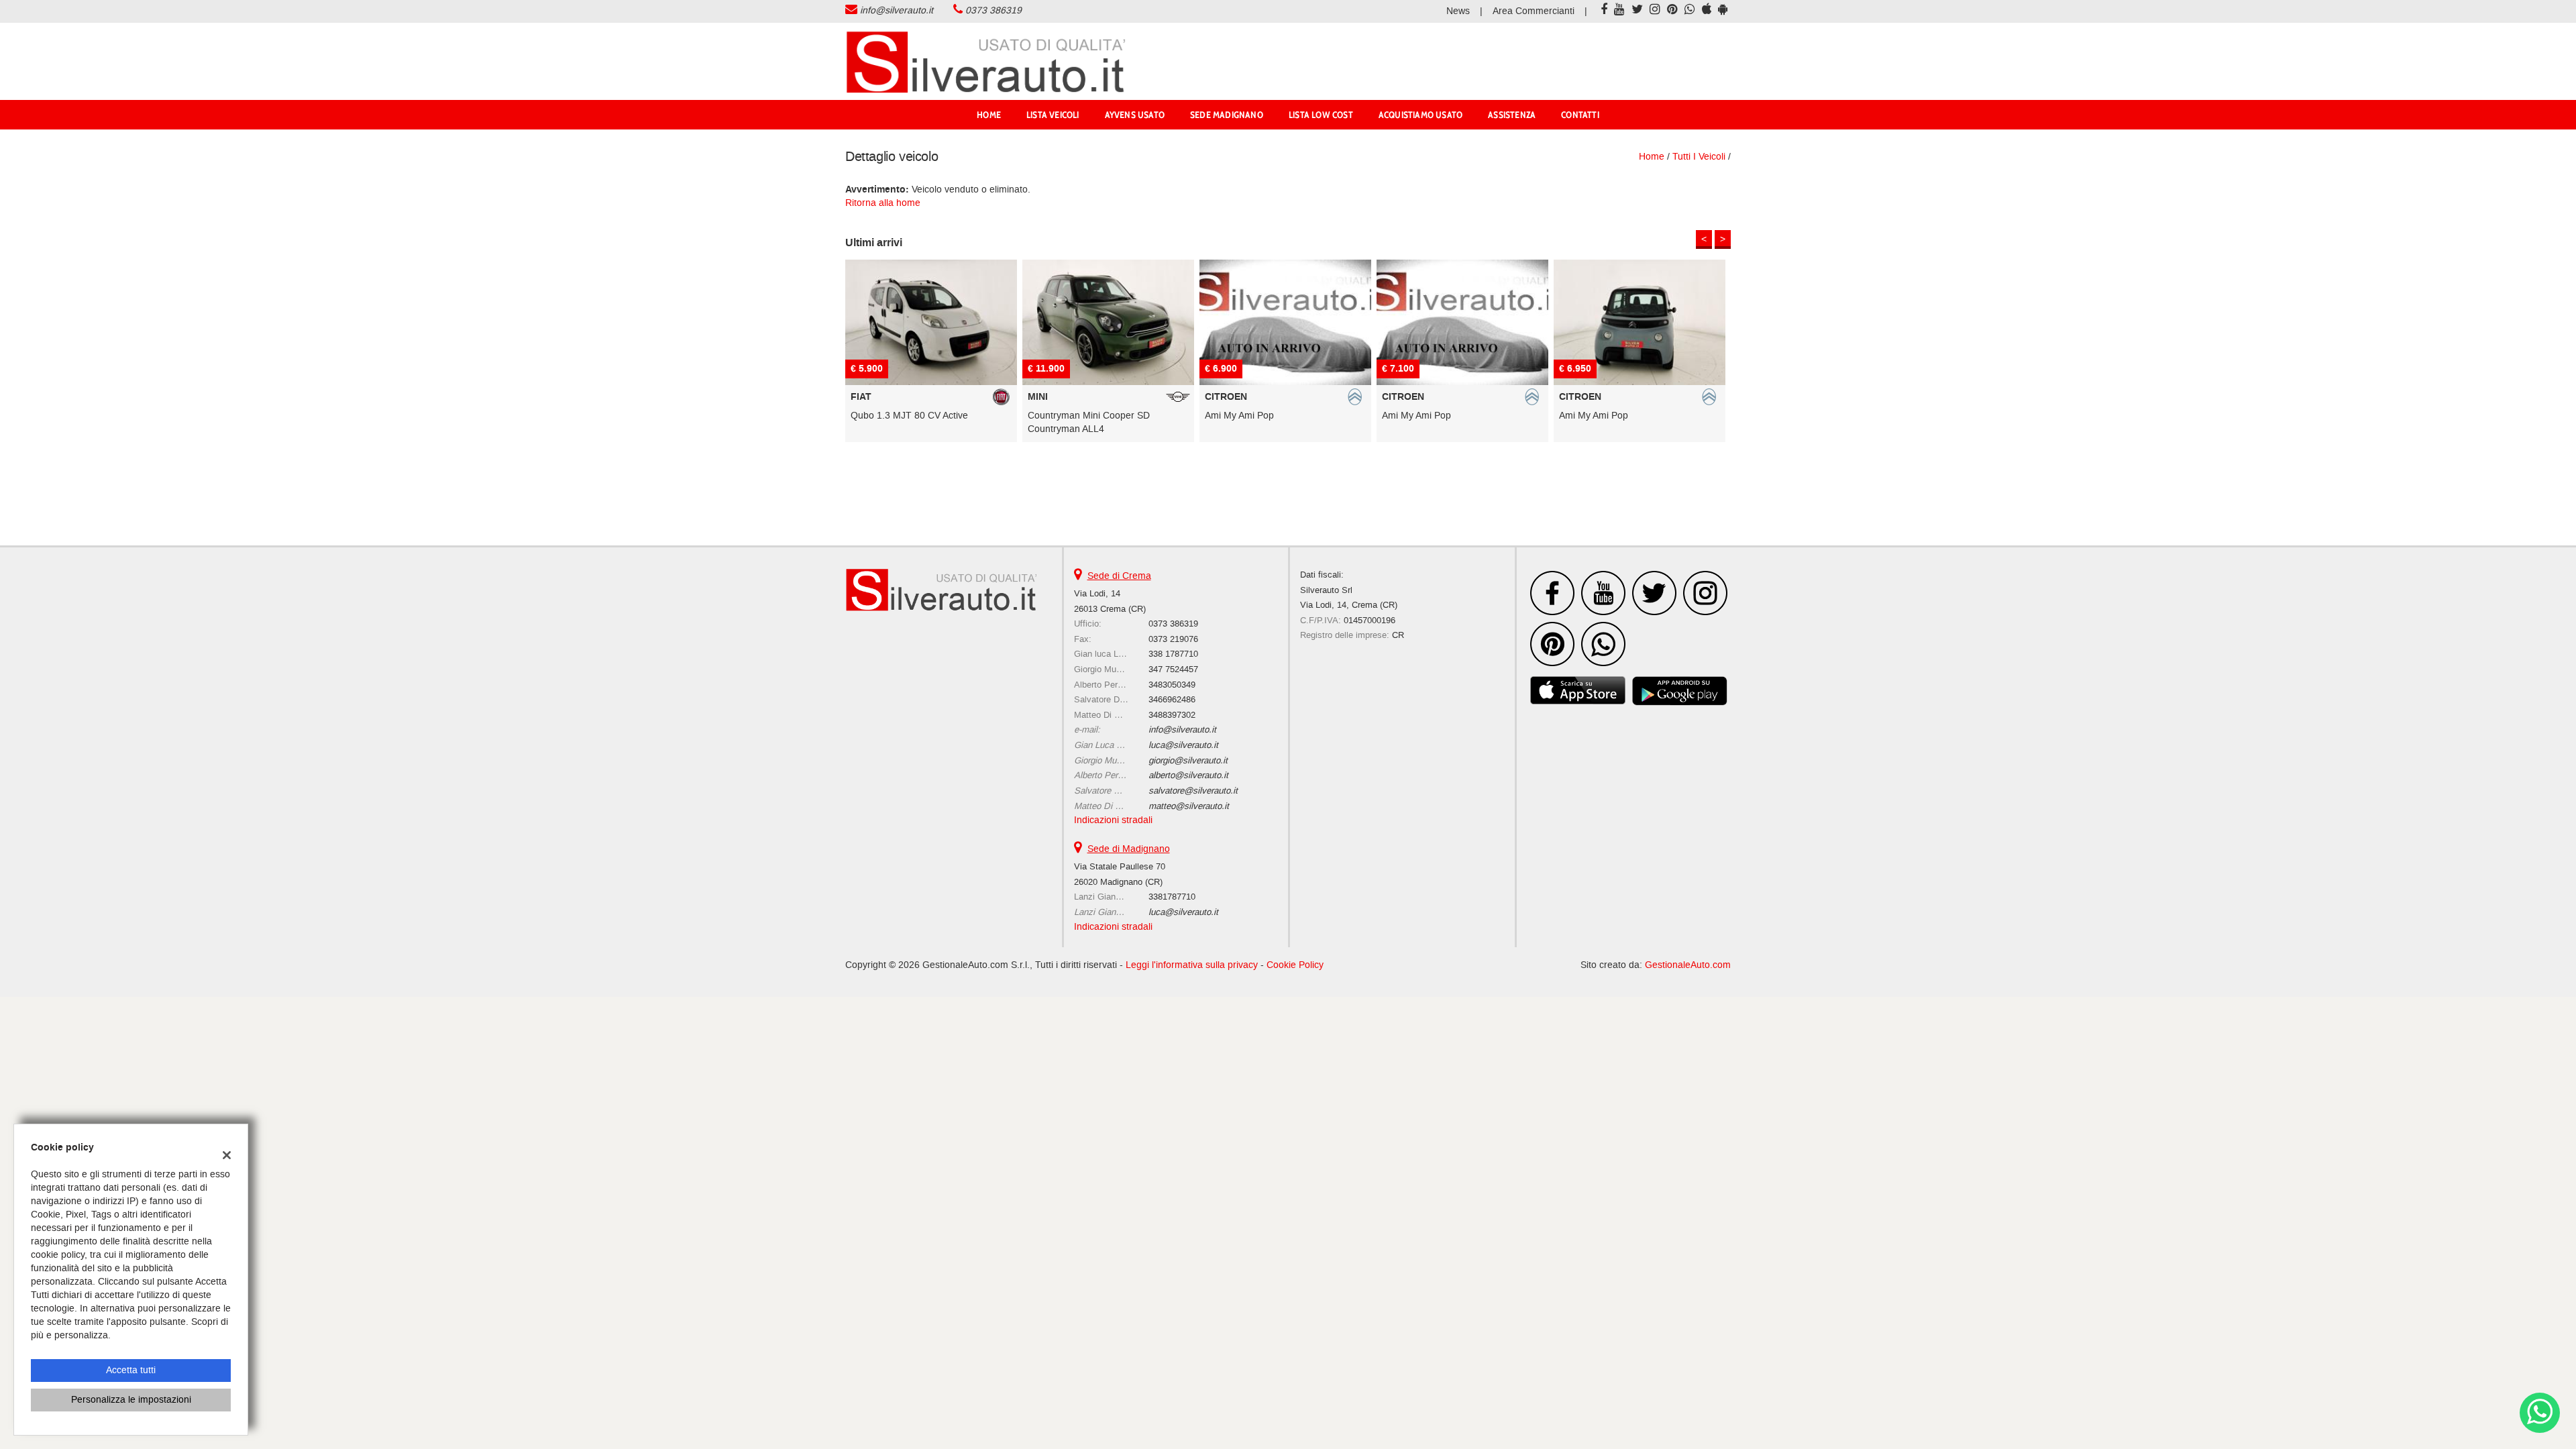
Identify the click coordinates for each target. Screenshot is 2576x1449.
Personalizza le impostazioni (131, 1400)
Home (989, 115)
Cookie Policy (1295, 965)
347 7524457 (1173, 669)
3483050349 (1172, 685)
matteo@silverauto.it (1189, 806)
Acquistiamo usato (1420, 115)
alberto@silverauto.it (1188, 775)
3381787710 (1172, 897)
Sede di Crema (1119, 576)
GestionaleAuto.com (1688, 965)
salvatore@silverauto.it (1193, 791)
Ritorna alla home (883, 203)
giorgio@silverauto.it (1188, 760)
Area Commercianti (1534, 11)
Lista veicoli (1053, 115)
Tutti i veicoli (1699, 157)
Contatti (1580, 115)
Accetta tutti (131, 1370)
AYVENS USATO (1135, 115)
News (1458, 11)
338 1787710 (1173, 654)
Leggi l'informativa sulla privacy (1192, 965)
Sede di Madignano (1129, 849)
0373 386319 (994, 10)
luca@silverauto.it (1183, 745)
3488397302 (1172, 715)
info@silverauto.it (897, 10)
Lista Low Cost (1321, 115)
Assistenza (1512, 115)
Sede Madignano (1227, 115)
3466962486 (1172, 699)
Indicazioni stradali (1113, 820)
